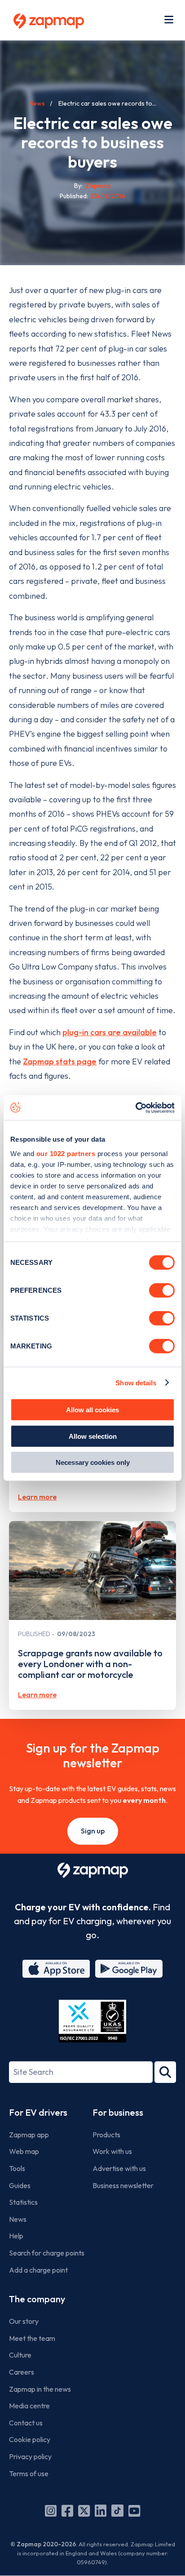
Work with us (112, 2151)
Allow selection (93, 1436)
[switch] (162, 1290)
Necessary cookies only (93, 1462)
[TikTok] (117, 2511)
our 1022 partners (66, 1153)
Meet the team (32, 2338)
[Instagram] (51, 2511)
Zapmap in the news (40, 2389)
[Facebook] (67, 2511)
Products (106, 2135)
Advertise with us (119, 2168)
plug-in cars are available (110, 1032)
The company (37, 2299)
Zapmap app (29, 2135)
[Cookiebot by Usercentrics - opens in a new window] (135, 1108)
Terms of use (29, 2474)
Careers (22, 2372)
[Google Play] (129, 1969)
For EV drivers (38, 2112)
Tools (17, 2168)
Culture (20, 2355)
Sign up (93, 1831)
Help (16, 2236)
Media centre (29, 2406)
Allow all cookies (92, 1410)
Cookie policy (30, 2439)
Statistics (23, 2202)
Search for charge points (47, 2253)
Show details (136, 1382)
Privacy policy (30, 2456)
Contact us (26, 2423)
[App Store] (56, 1969)
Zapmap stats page (60, 1061)
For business (118, 2112)
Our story (24, 2321)
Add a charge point (38, 2270)
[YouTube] (134, 2511)
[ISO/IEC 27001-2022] (92, 2021)
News (37, 103)
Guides (20, 2185)
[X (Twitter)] (84, 2511)
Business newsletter (123, 2185)
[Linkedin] (101, 2511)
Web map (24, 2151)
